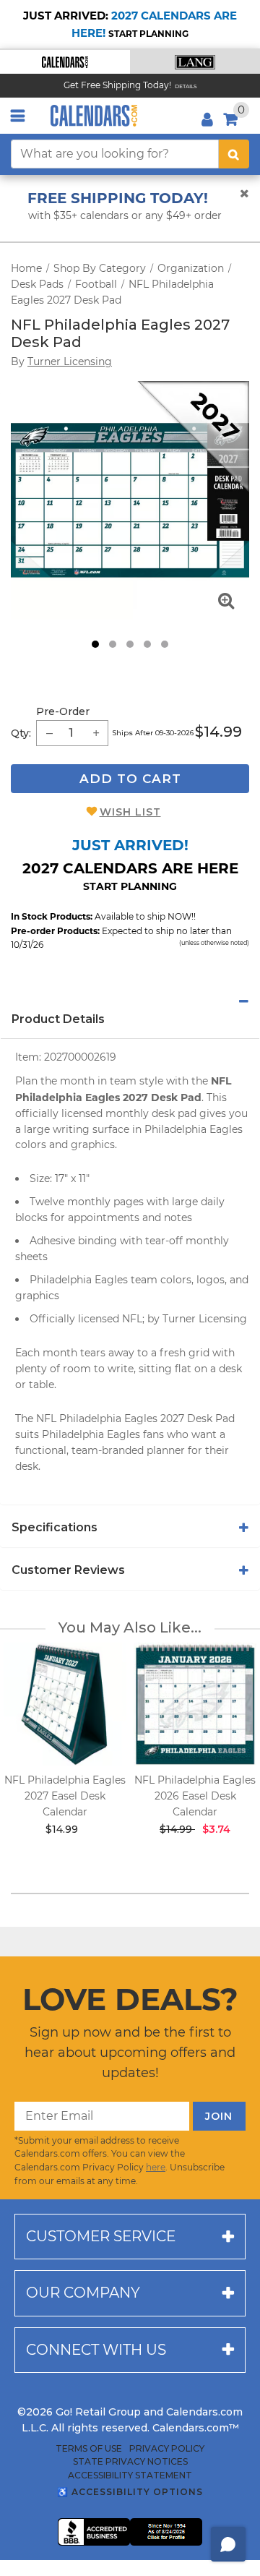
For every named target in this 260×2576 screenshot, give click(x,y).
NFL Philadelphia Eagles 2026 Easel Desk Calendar (195, 1796)
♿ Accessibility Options (130, 2492)
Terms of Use (89, 2449)
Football (96, 284)
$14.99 (218, 732)
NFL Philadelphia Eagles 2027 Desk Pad (120, 333)
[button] (65, 62)
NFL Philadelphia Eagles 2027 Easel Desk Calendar (65, 1796)
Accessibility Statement (130, 2476)
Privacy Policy (167, 2449)
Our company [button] (83, 2293)
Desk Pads (37, 284)
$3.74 (216, 1829)
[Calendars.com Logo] (94, 116)
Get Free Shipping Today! (117, 85)
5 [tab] (165, 644)
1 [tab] (95, 644)
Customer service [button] (101, 2236)
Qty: (21, 733)
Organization (191, 268)
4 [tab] (147, 644)
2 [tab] (113, 644)
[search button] (234, 154)
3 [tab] (130, 644)
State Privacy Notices (130, 2462)
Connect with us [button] (96, 2350)
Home (26, 268)
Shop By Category (100, 268)
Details (186, 86)
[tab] (130, 1001)
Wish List (130, 812)
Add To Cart (130, 779)
